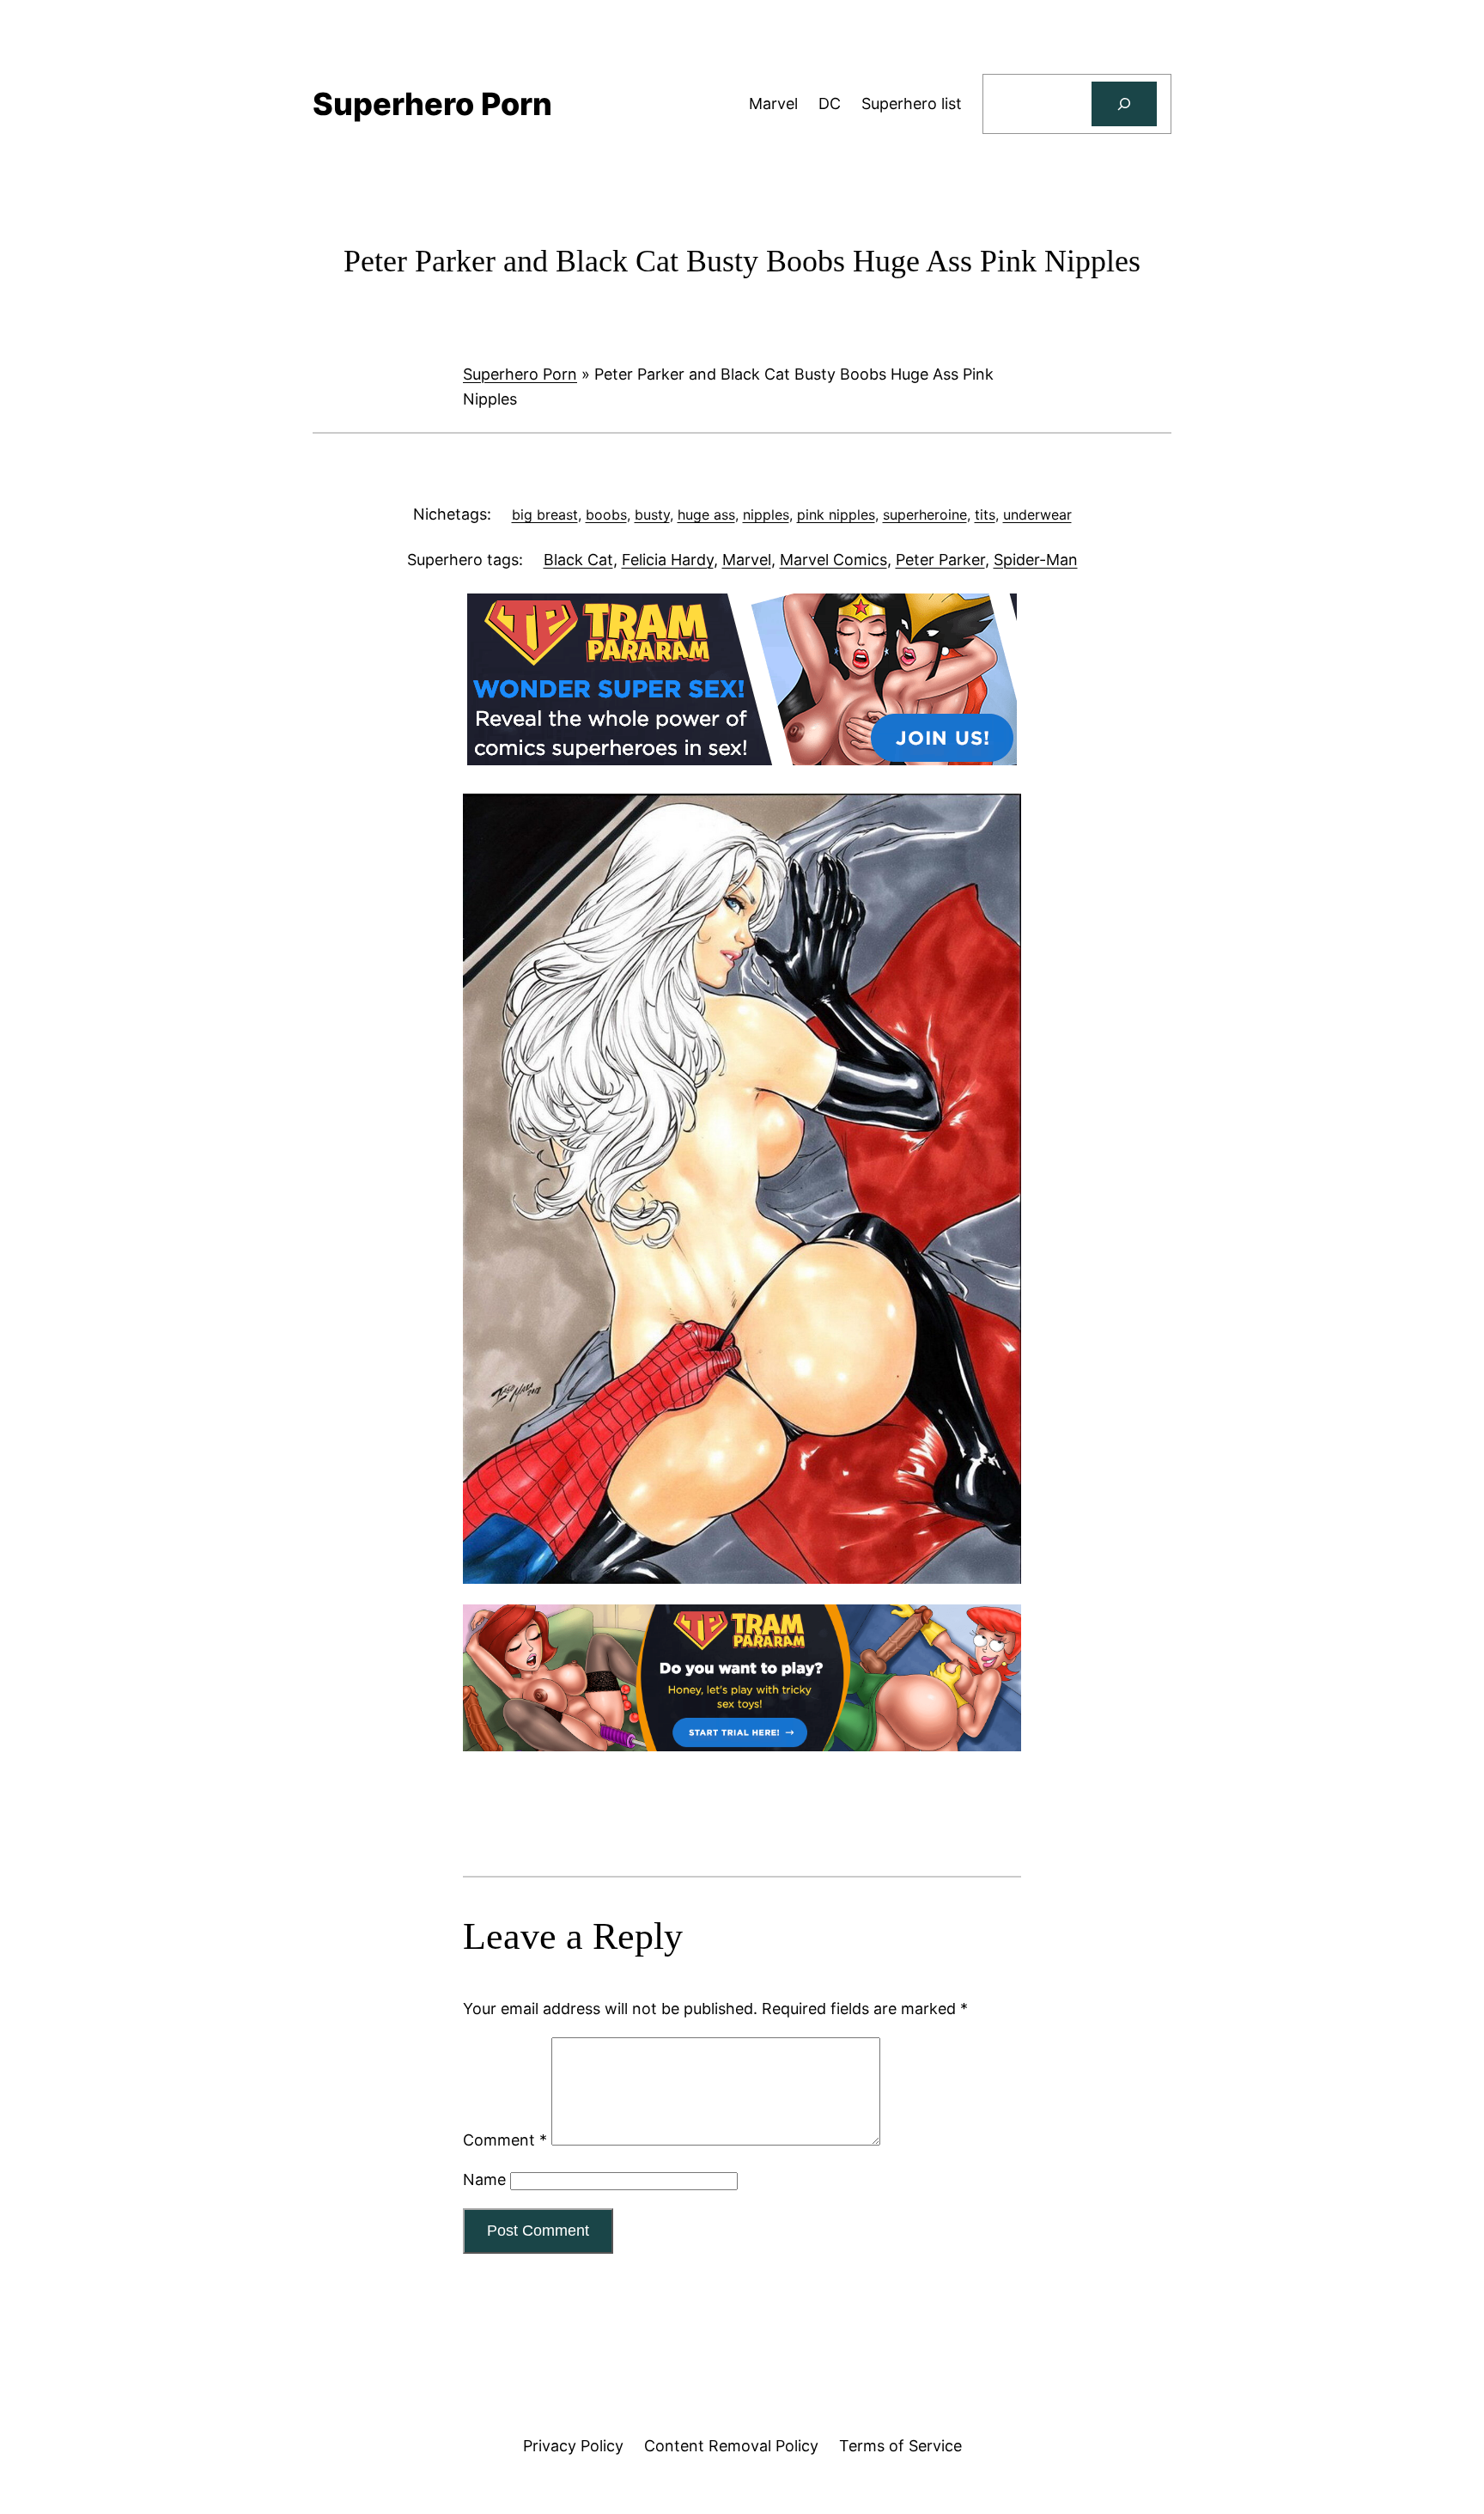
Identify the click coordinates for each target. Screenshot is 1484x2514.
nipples (766, 514)
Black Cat (578, 560)
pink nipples (836, 514)
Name (484, 2179)
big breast (545, 514)
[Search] (1124, 104)
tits (985, 514)
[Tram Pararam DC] (742, 760)
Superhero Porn (520, 374)
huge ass (706, 514)
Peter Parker (940, 560)
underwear (1037, 514)
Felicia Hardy (668, 560)
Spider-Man (1036, 560)
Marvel (747, 560)
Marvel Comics (833, 560)
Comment (505, 2140)
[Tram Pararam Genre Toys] (742, 1746)
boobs (606, 514)
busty (652, 514)
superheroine (925, 514)
